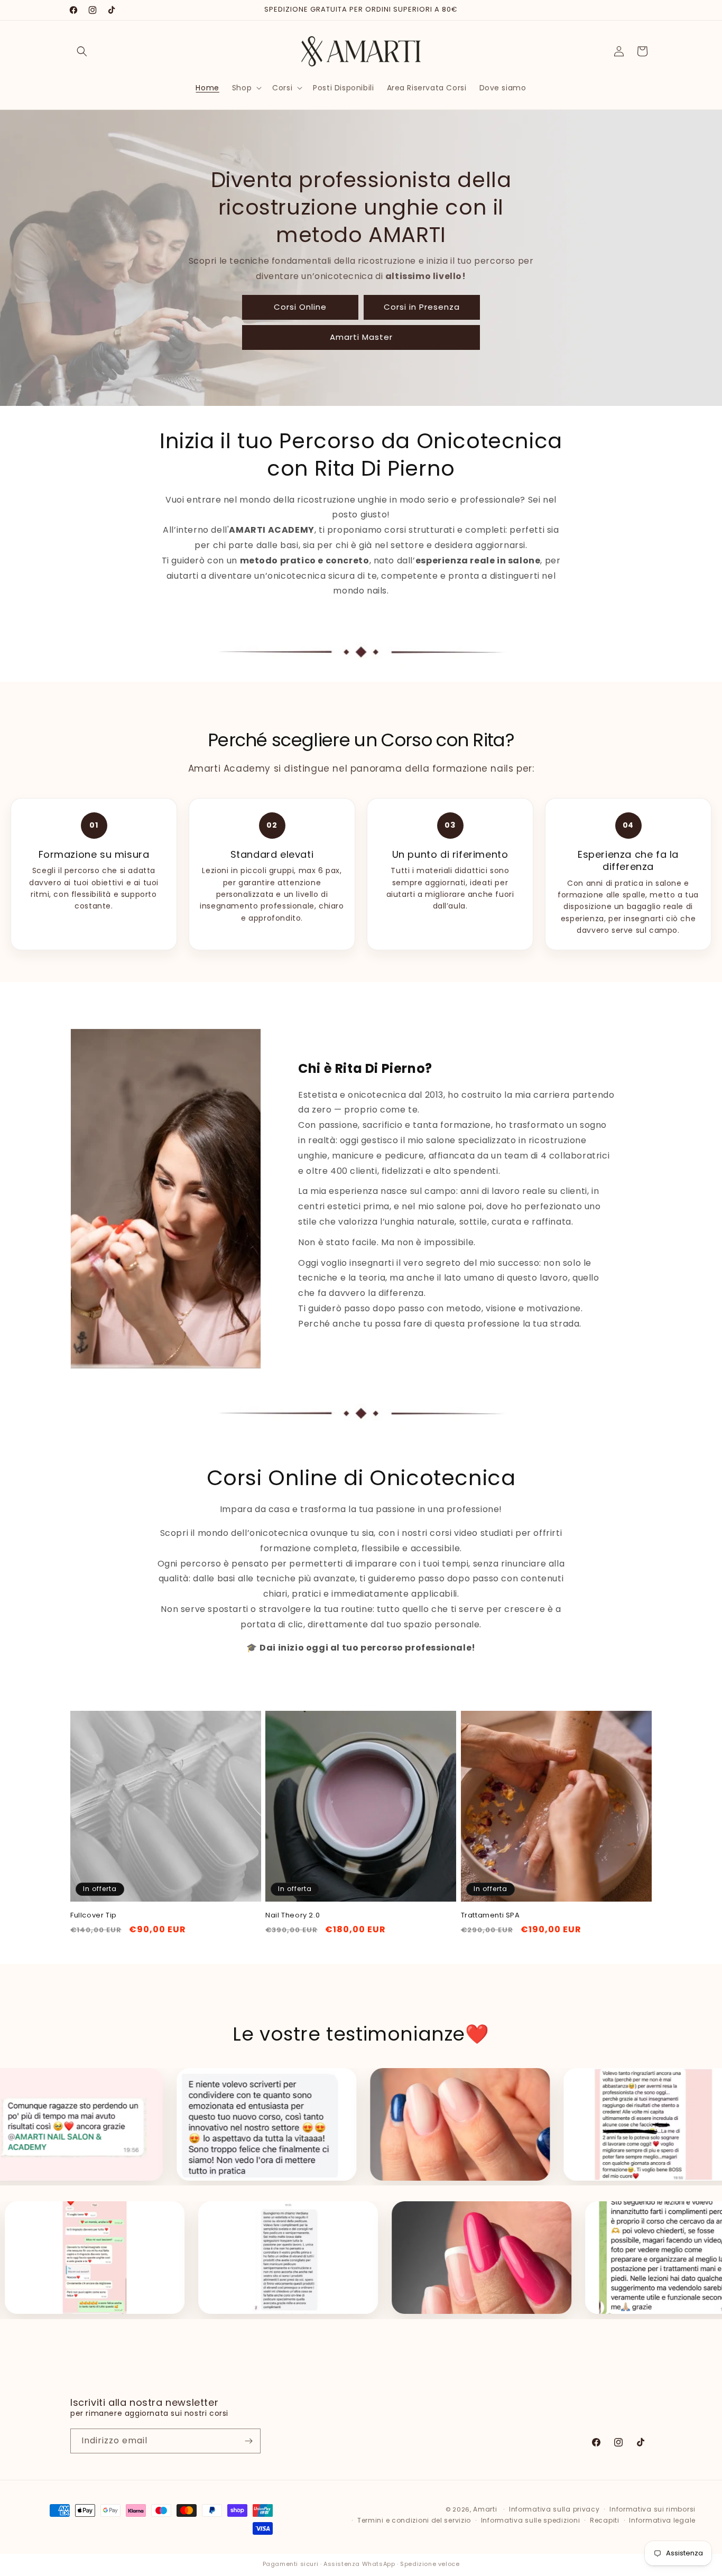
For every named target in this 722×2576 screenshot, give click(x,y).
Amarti (485, 2509)
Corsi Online (300, 307)
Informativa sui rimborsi (652, 2509)
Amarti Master (361, 337)
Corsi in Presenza (422, 307)
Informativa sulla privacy (554, 2509)
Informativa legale (662, 2520)
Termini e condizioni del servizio (414, 2520)
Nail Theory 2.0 (293, 1916)
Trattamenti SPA (490, 1916)
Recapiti (605, 2520)
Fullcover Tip (94, 1916)
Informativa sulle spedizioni (531, 2520)
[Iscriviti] (248, 2441)
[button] (82, 51)
